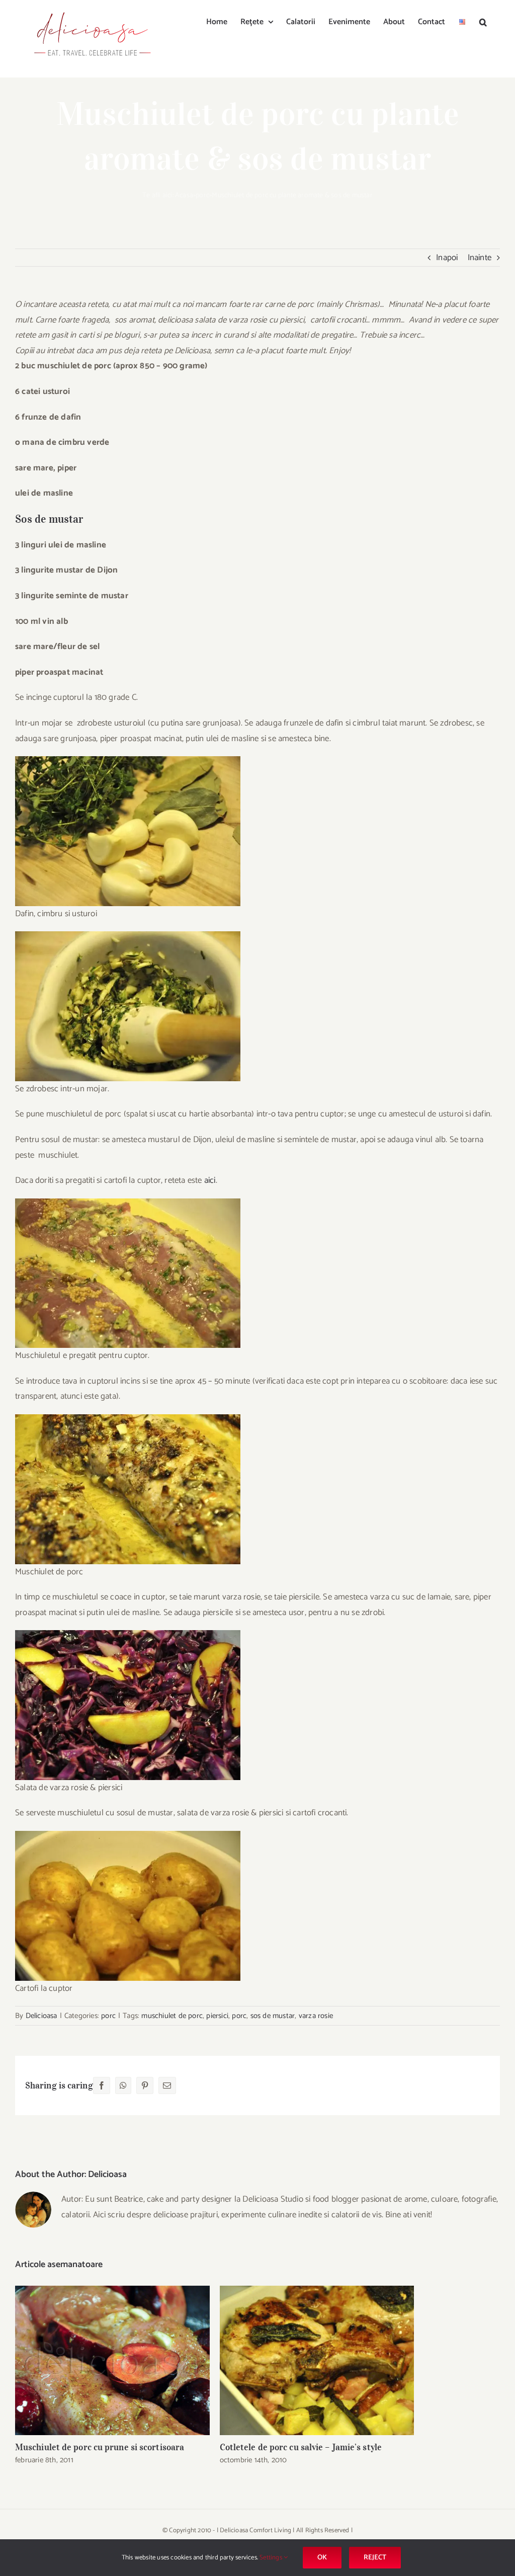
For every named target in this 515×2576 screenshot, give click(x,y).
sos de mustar (273, 2016)
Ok (322, 2558)
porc (202, 195)
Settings (272, 2558)
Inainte (480, 258)
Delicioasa (41, 2016)
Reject (375, 2558)
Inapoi (447, 258)
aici (210, 1180)
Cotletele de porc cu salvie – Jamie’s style (317, 2360)
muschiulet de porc (172, 2016)
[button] (483, 21)
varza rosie (316, 2016)
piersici (217, 2016)
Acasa (184, 195)
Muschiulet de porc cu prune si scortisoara (112, 2360)
